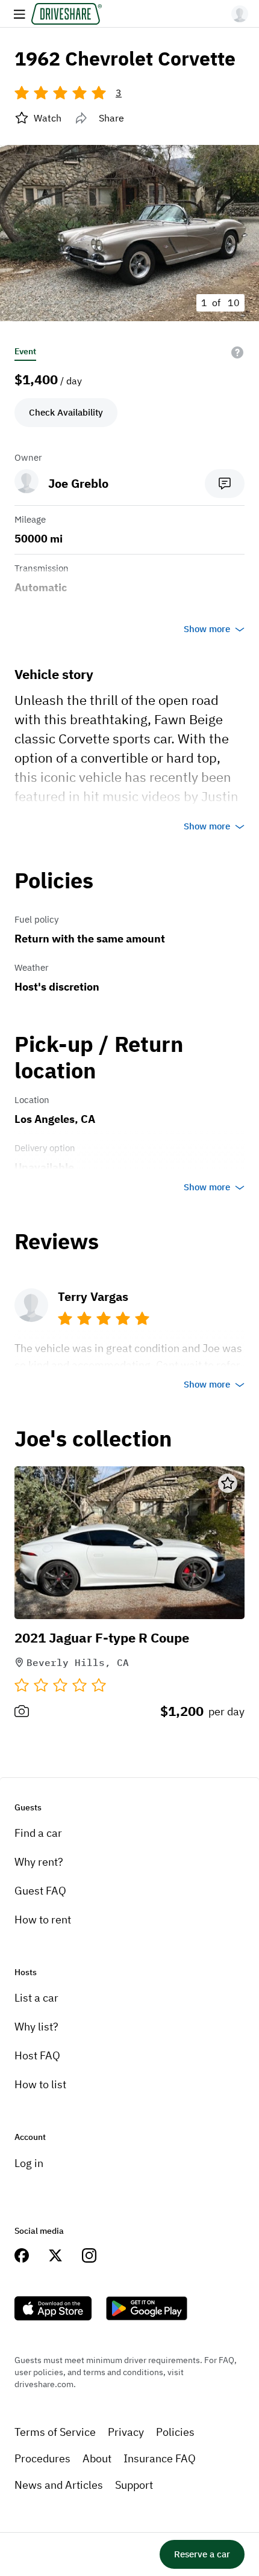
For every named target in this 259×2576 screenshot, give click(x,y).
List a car (36, 1998)
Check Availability (66, 412)
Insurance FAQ (160, 2458)
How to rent (43, 1920)
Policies (175, 2432)
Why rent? (39, 1862)
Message (225, 484)
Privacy (126, 2432)
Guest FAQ (40, 1891)
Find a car (38, 1833)
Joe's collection (93, 1439)
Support (134, 2485)
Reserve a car (202, 2554)
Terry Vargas (93, 1296)
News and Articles (59, 2485)
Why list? (36, 2027)
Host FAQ (37, 2055)
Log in (29, 2163)
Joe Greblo (78, 483)
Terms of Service (55, 2432)
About (97, 2458)
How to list (40, 2084)
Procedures (42, 2458)
